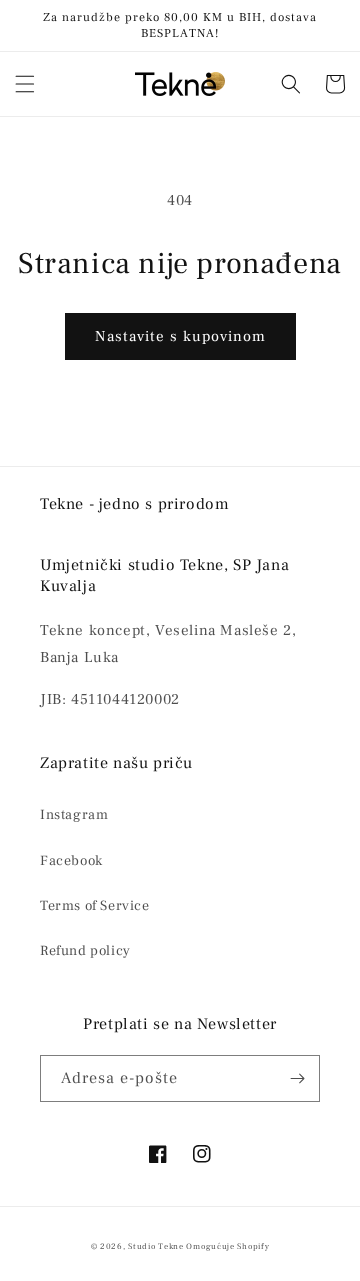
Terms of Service (95, 906)
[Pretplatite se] (297, 1078)
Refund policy (85, 951)
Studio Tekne (155, 1246)
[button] (25, 84)
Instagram (74, 815)
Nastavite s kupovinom (180, 336)
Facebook (71, 861)
